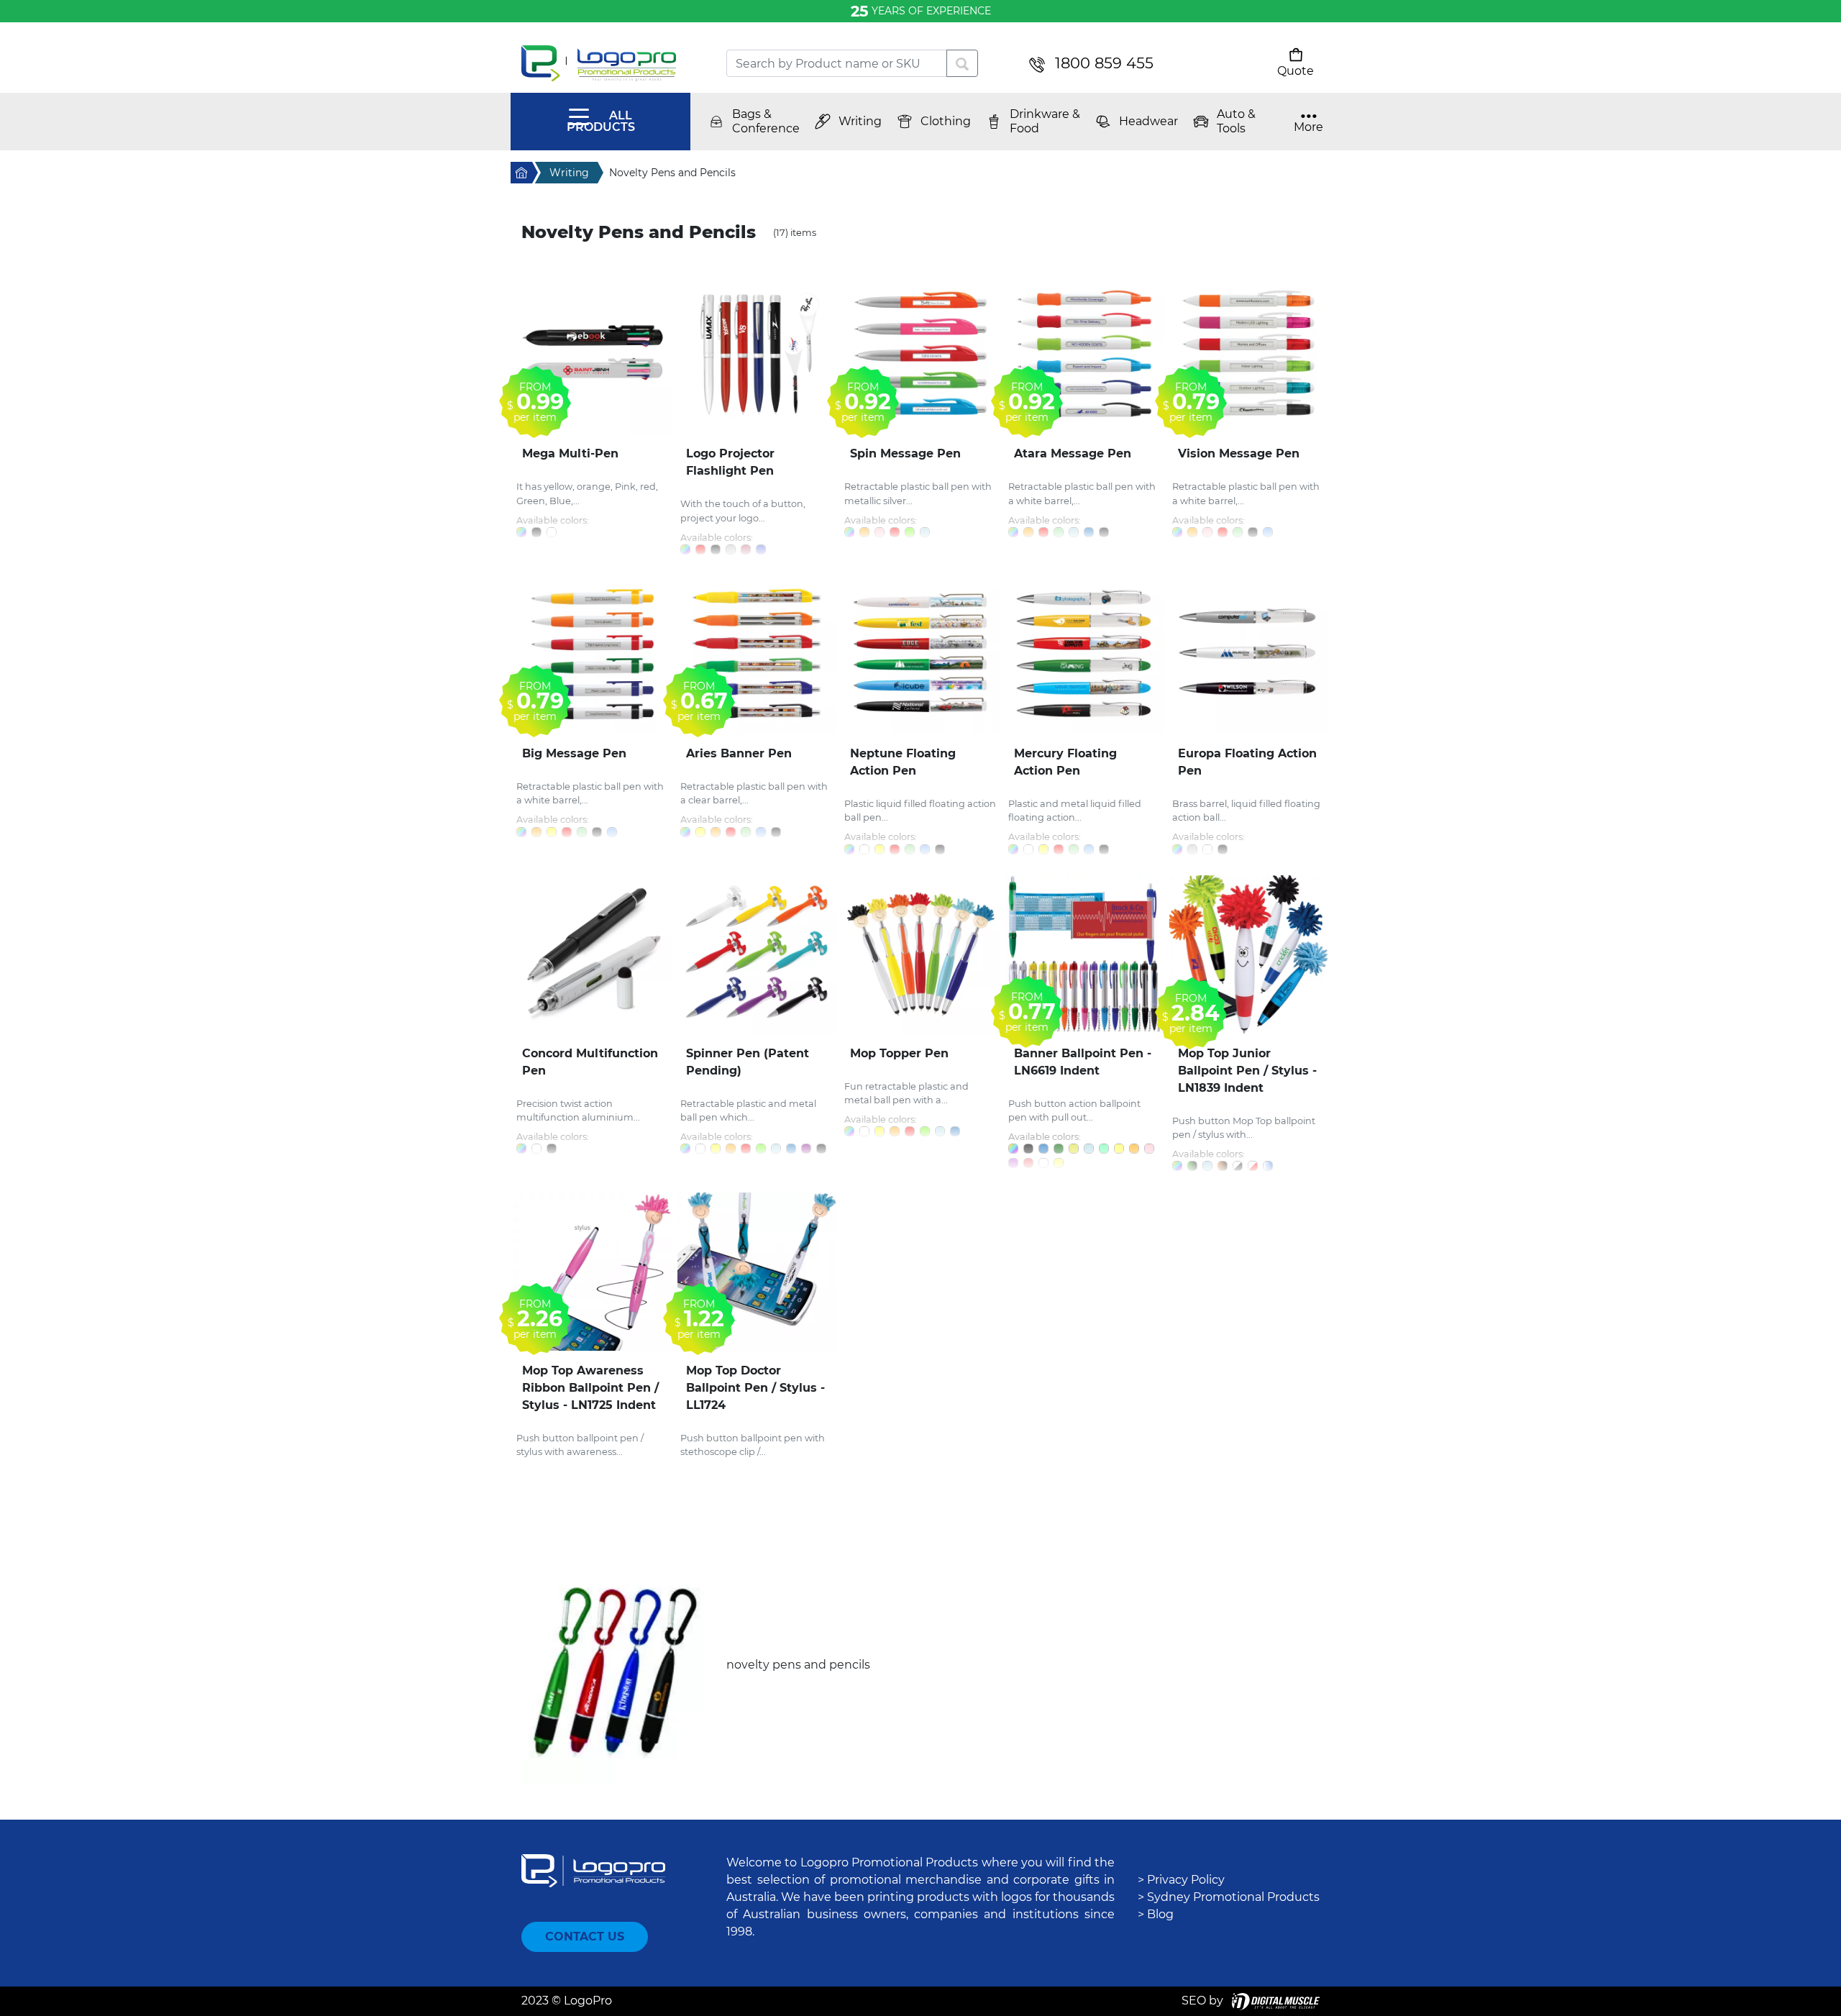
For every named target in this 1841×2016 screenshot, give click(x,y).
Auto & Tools (1236, 121)
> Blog (1156, 1914)
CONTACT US (585, 1937)
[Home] (613, 63)
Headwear (1148, 121)
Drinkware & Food (1045, 121)
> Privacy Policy (1181, 1880)
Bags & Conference (766, 121)
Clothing (946, 121)
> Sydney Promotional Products (1229, 1897)
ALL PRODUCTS (601, 121)
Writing (860, 121)
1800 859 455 (1104, 63)
